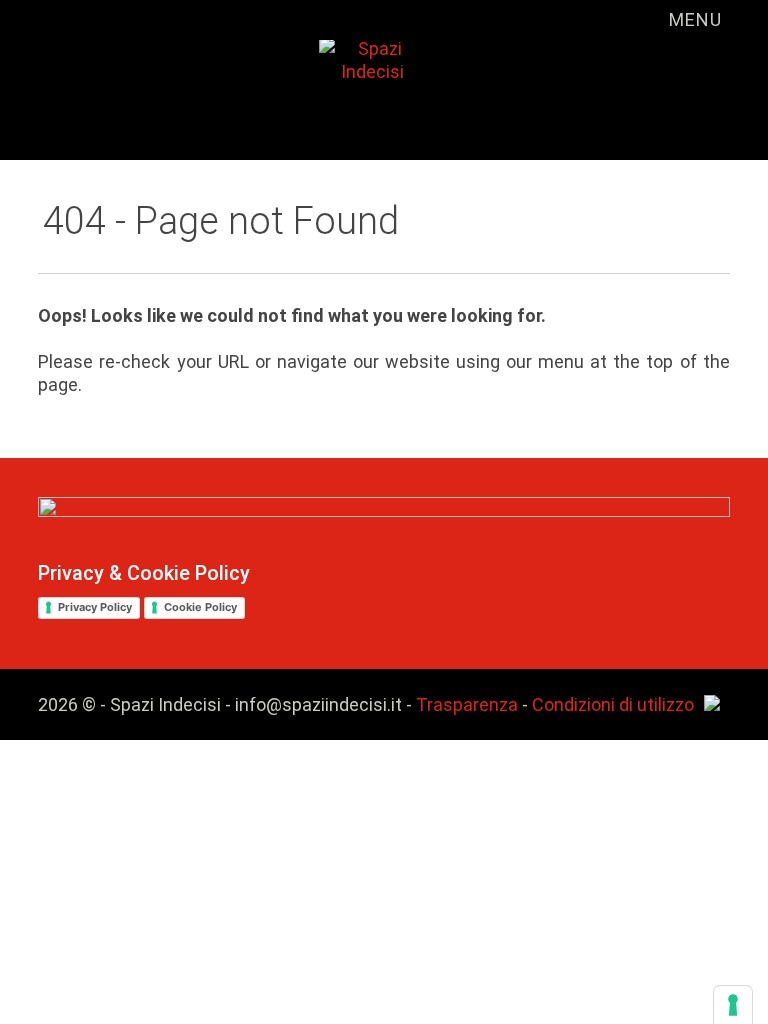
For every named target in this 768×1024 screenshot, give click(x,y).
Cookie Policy (200, 607)
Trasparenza (467, 704)
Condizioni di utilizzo (613, 704)
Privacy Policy (95, 607)
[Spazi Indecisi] (327, 77)
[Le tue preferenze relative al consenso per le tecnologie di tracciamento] (733, 1005)
